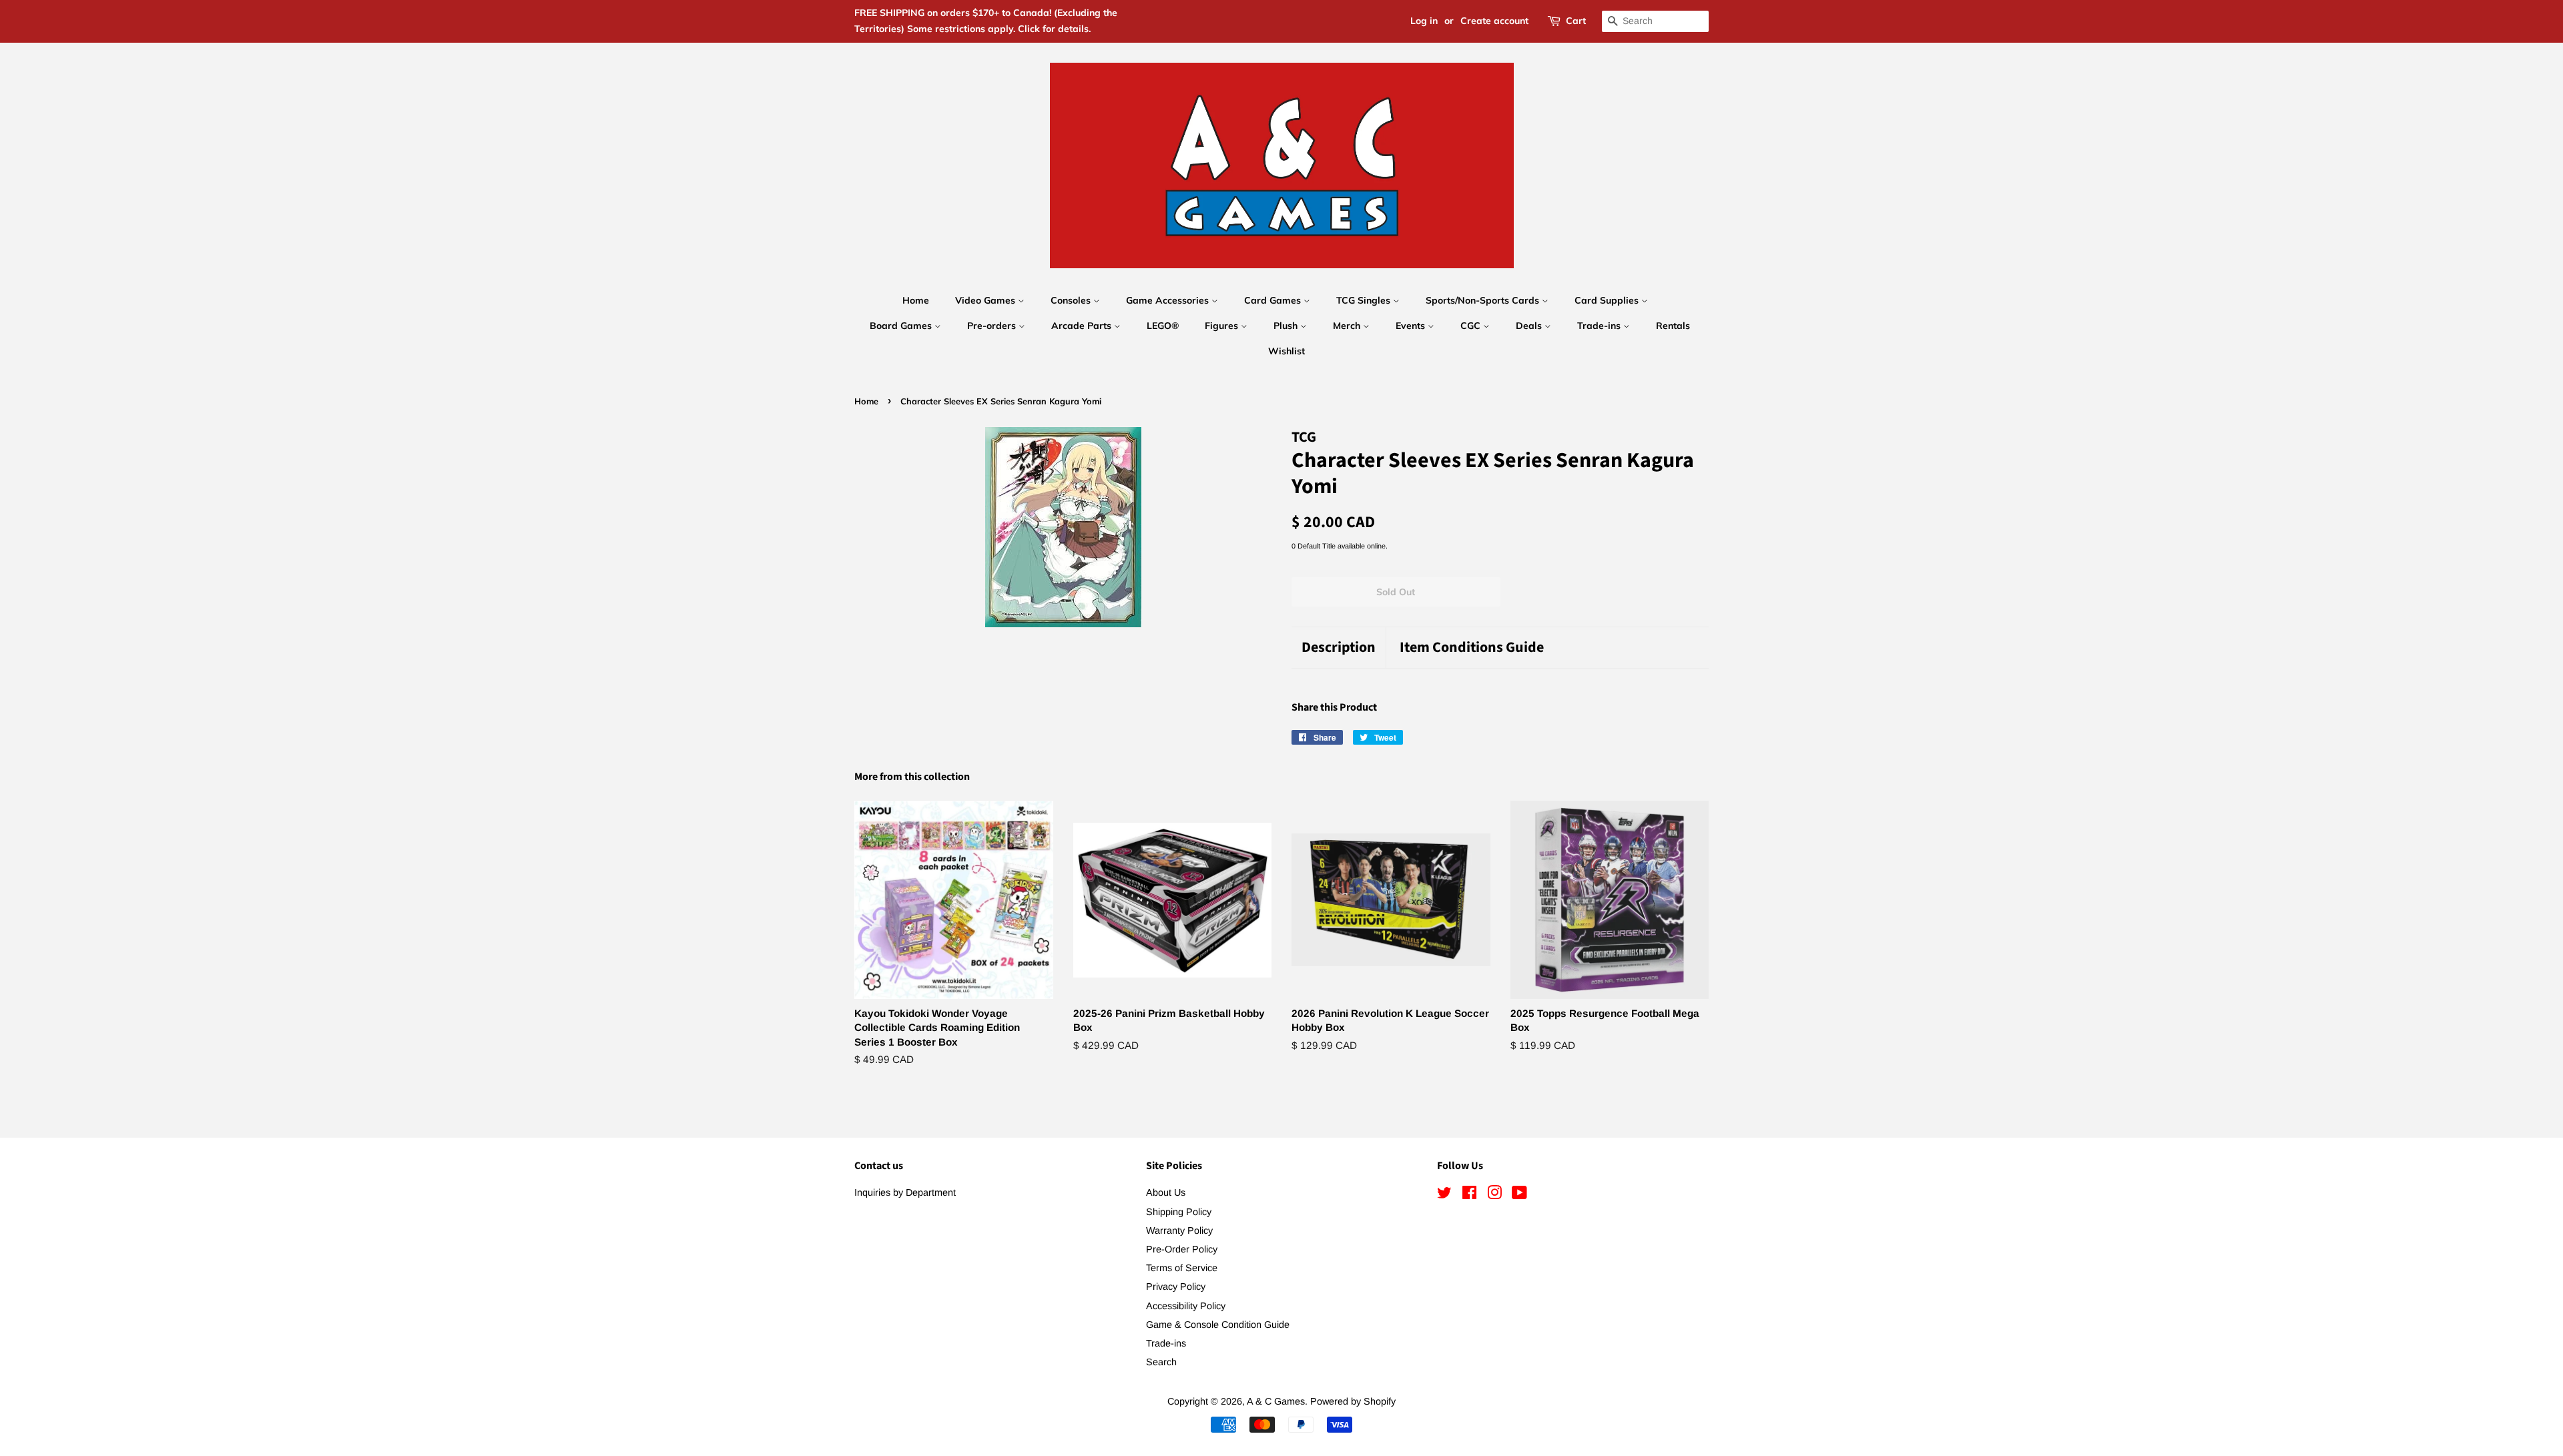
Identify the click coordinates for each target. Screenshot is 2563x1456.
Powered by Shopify (1353, 1401)
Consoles (1072, 300)
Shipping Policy (1179, 1212)
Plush (1287, 326)
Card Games (1274, 300)
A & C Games (1276, 1401)
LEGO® (1163, 326)
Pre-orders (993, 326)
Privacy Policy (1176, 1287)
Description (1339, 648)
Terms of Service (1182, 1268)
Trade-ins (1600, 326)
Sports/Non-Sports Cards (1484, 300)
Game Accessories (1169, 300)
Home (916, 300)
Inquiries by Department (905, 1192)
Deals (1530, 326)
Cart (1576, 21)
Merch (1348, 326)
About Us (1166, 1192)
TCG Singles (1365, 300)
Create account (1494, 21)
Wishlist (1287, 351)
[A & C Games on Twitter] (1444, 1195)
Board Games (902, 326)
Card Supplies (1608, 300)
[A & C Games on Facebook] (1469, 1195)
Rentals (1673, 326)
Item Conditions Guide (1472, 648)
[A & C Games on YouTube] (1519, 1195)
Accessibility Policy (1186, 1306)
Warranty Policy (1179, 1230)
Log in (1424, 21)
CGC (1472, 326)
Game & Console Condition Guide (1218, 1325)
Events (1412, 326)
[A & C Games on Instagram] (1494, 1195)
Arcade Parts (1083, 326)
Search (1161, 1362)
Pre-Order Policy (1182, 1249)
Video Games (986, 300)
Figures (1223, 326)
